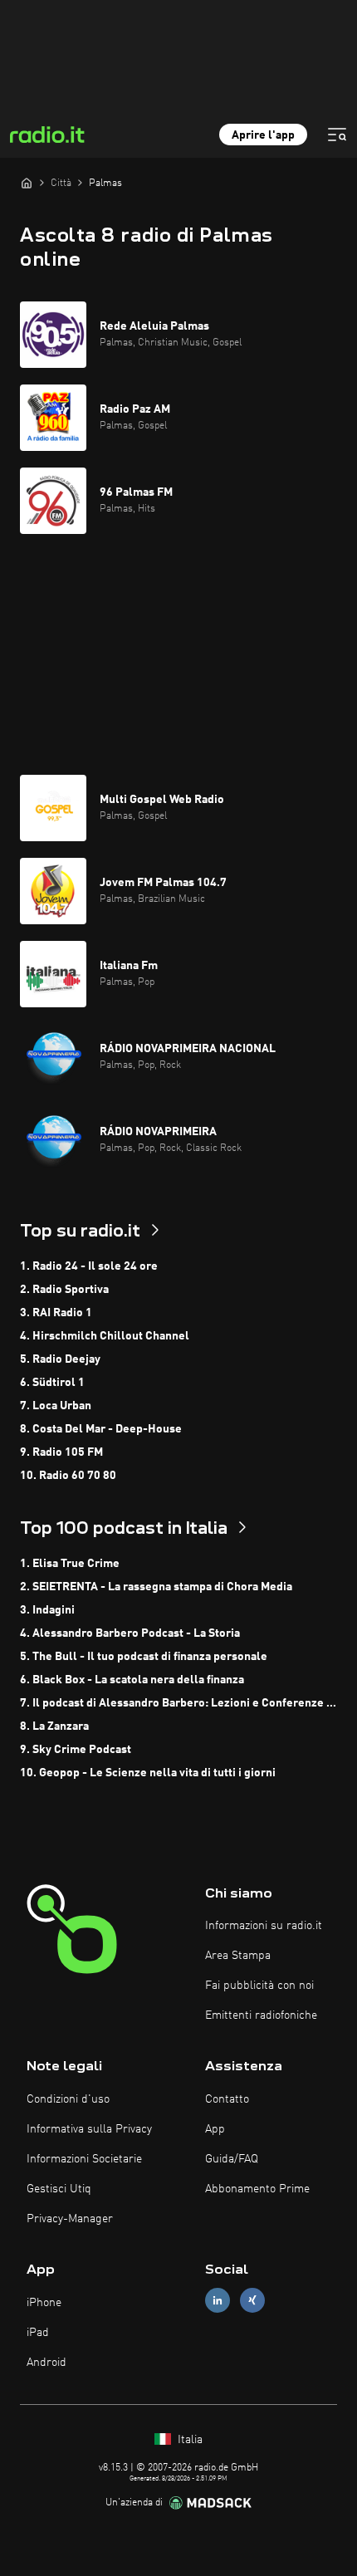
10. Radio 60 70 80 (68, 1476)
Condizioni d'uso (68, 2099)
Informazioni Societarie (84, 2159)
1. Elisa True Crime (70, 1564)
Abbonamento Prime (257, 2189)
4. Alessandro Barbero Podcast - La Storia (130, 1633)
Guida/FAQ (232, 2159)
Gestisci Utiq (59, 2189)
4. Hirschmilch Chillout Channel (105, 1336)
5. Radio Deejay (60, 1359)
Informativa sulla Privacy (89, 2129)
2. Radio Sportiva (64, 1290)
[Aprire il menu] (337, 135)
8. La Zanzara (54, 1726)
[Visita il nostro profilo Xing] (252, 2301)
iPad (38, 2333)
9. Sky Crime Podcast (76, 1750)
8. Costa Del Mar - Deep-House (101, 1429)
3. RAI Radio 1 (56, 1313)
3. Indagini (47, 1610)
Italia (188, 2440)
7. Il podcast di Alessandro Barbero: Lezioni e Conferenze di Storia (178, 1703)
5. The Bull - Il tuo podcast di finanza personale (144, 1657)
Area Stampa (238, 1956)
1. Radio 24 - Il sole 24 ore (89, 1266)
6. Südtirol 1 (52, 1383)
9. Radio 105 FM (61, 1452)
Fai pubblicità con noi (259, 1986)
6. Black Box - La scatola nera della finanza (132, 1680)
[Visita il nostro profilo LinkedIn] (218, 2301)
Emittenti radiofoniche (261, 2015)
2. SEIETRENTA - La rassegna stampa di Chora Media (156, 1587)
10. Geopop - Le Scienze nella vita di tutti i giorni (148, 1773)
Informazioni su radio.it (264, 1926)
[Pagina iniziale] (27, 183)
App (215, 2129)
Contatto (227, 2099)
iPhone (44, 2303)
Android (46, 2363)
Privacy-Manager (70, 2219)
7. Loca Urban (56, 1406)
